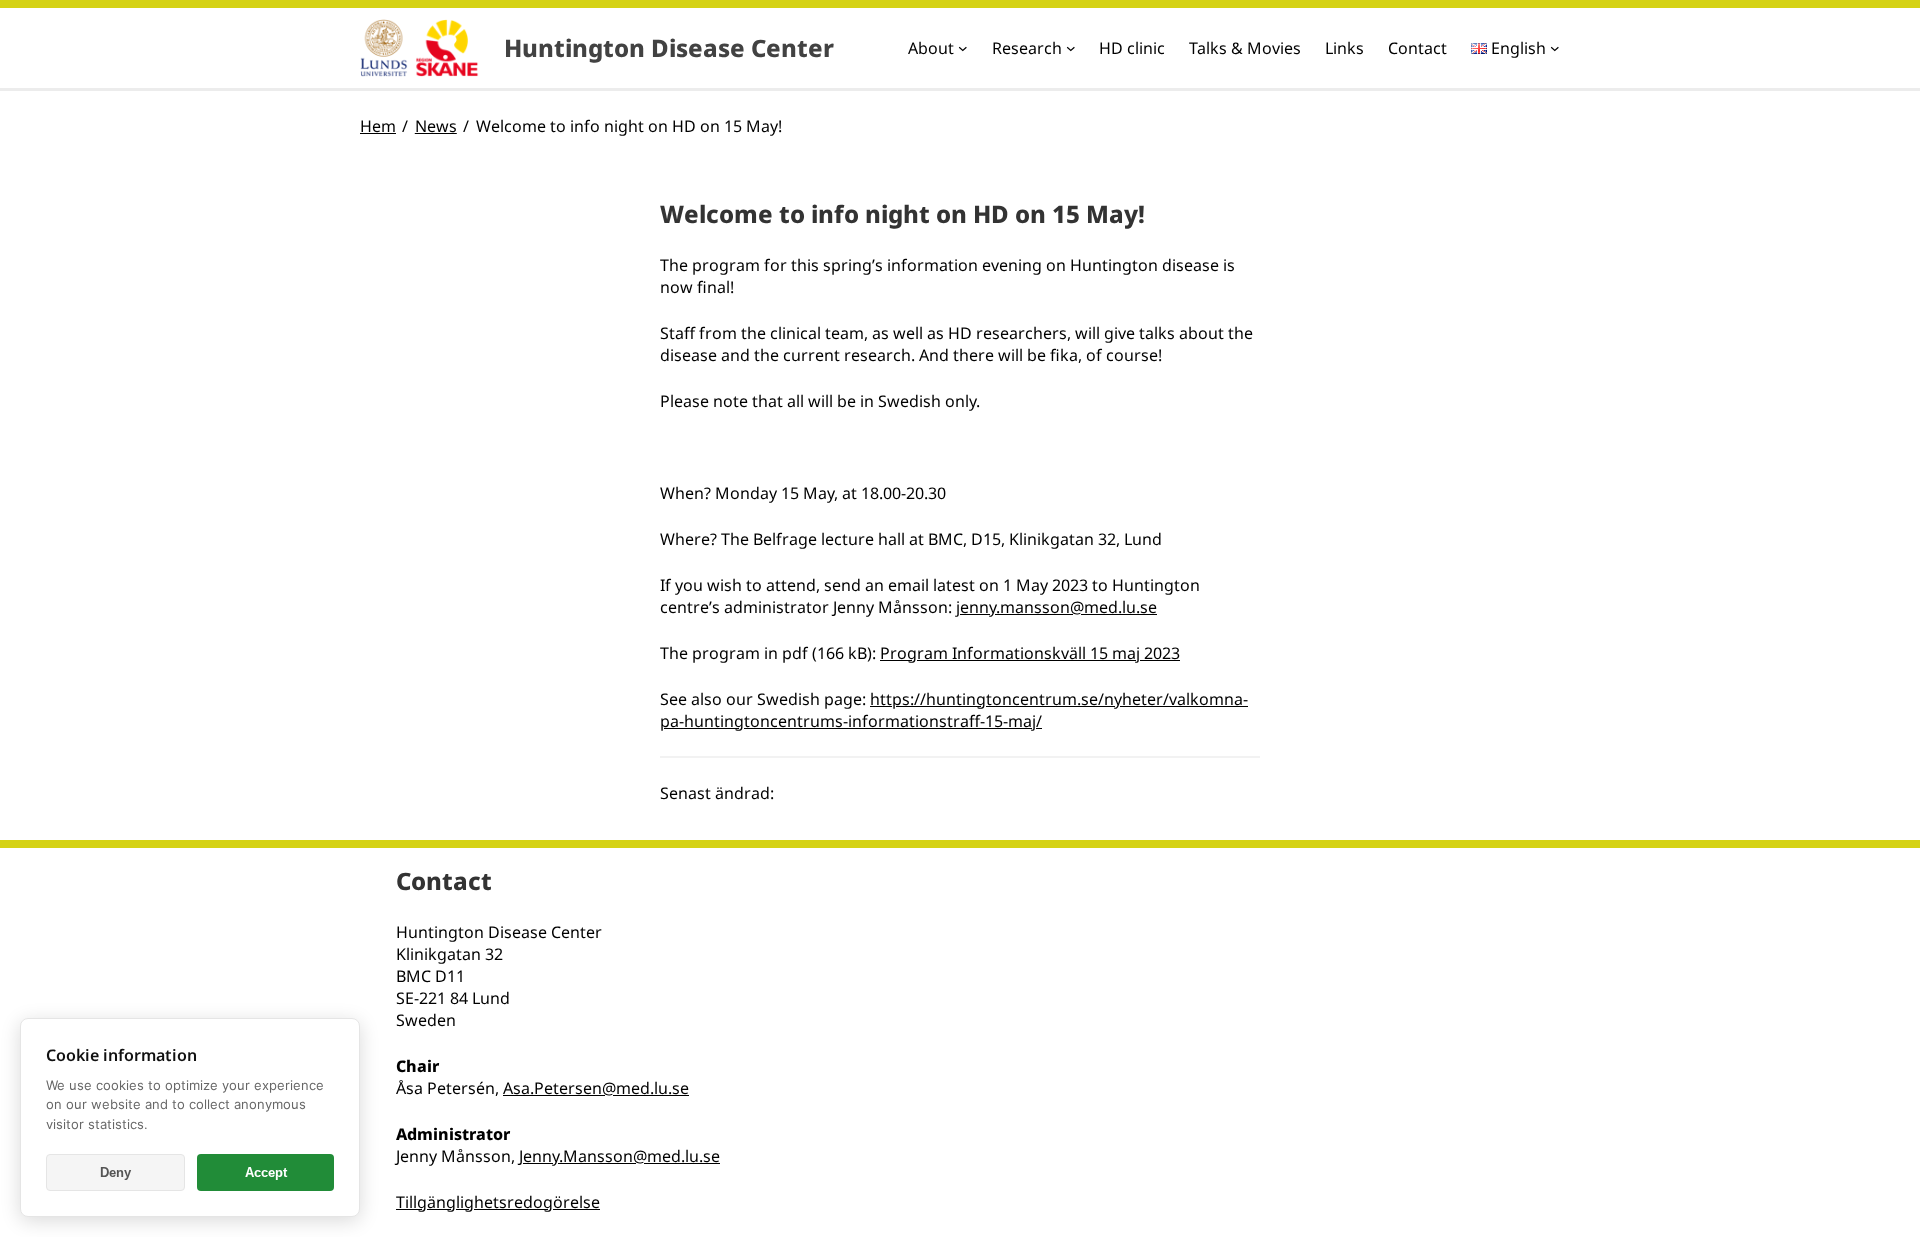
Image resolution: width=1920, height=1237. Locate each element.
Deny (115, 1172)
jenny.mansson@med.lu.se (1056, 607)
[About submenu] (963, 48)
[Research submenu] (1071, 48)
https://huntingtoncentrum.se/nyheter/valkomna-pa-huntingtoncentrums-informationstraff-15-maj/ (954, 710)
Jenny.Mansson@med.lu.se (619, 1156)
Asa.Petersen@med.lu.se (596, 1088)
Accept (266, 1172)
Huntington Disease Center (669, 47)
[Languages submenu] (1555, 48)
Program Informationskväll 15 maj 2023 (1030, 653)
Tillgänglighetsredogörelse (498, 1202)
